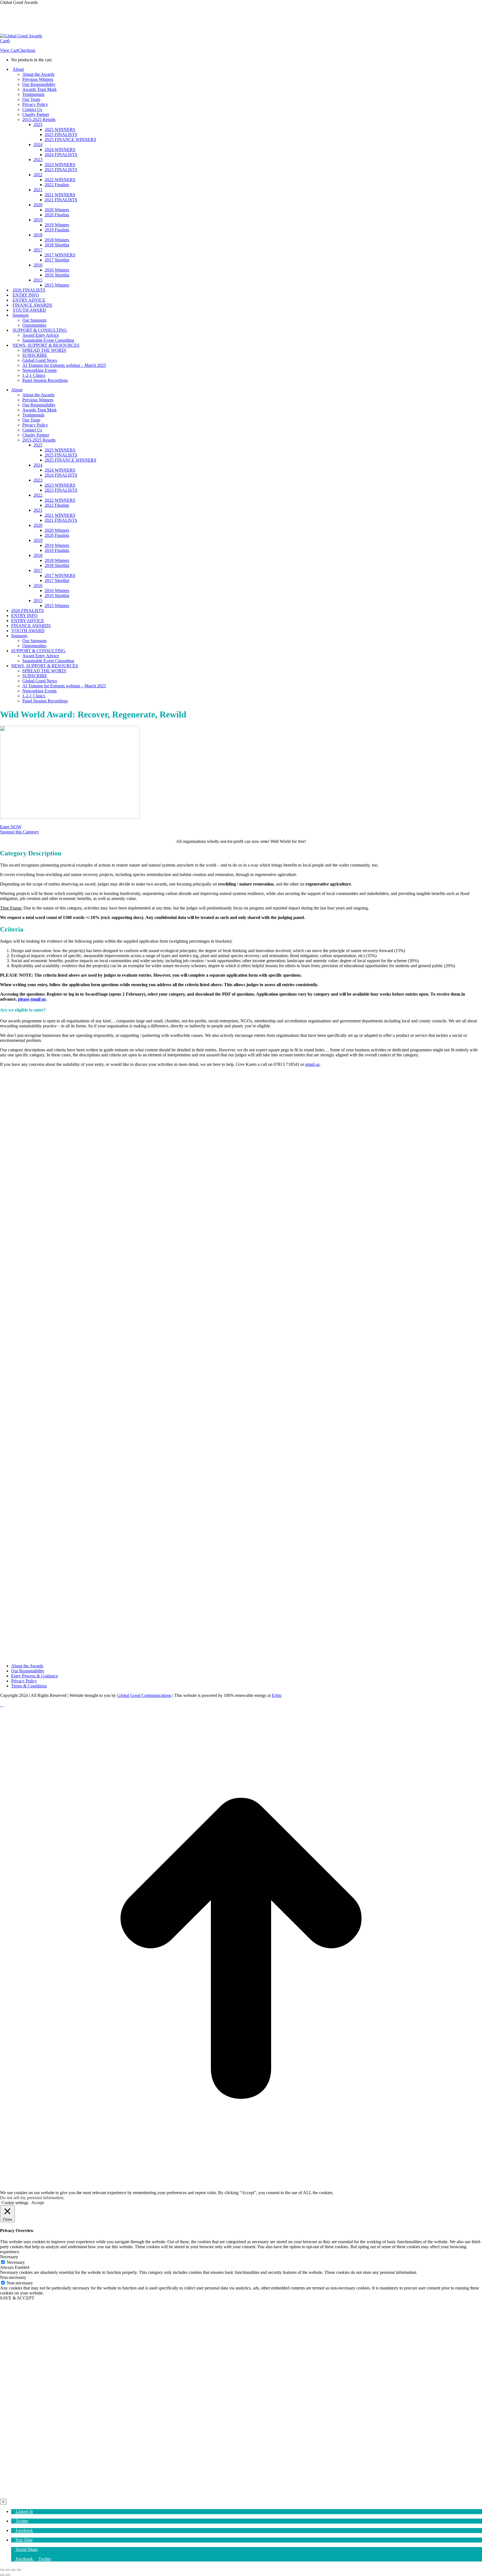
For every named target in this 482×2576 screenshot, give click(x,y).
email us (312, 1064)
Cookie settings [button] (15, 2203)
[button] (22, 2511)
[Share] (8, 2570)
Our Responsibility (28, 1671)
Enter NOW (11, 827)
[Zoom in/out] (19, 2570)
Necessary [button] (9, 2257)
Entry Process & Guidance (35, 1676)
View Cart (9, 50)
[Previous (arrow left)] (2, 2575)
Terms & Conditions (29, 1686)
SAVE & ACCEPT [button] (17, 2298)
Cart (5, 41)
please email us (32, 999)
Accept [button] (38, 2203)
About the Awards (27, 1666)
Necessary (16, 2262)
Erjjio (277, 1695)
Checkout (27, 50)
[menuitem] (23, 2559)
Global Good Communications (144, 1695)
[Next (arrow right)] (8, 2575)
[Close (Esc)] (2, 2570)
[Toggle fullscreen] (13, 2570)
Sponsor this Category (20, 832)
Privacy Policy (24, 1681)
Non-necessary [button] (13, 2277)
